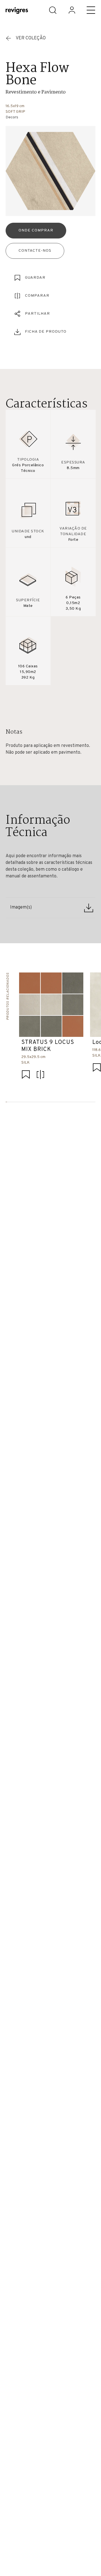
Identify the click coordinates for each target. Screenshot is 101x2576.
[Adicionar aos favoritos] (26, 1075)
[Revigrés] (17, 11)
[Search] (53, 10)
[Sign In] (72, 10)
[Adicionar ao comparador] (40, 1075)
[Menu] (91, 10)
